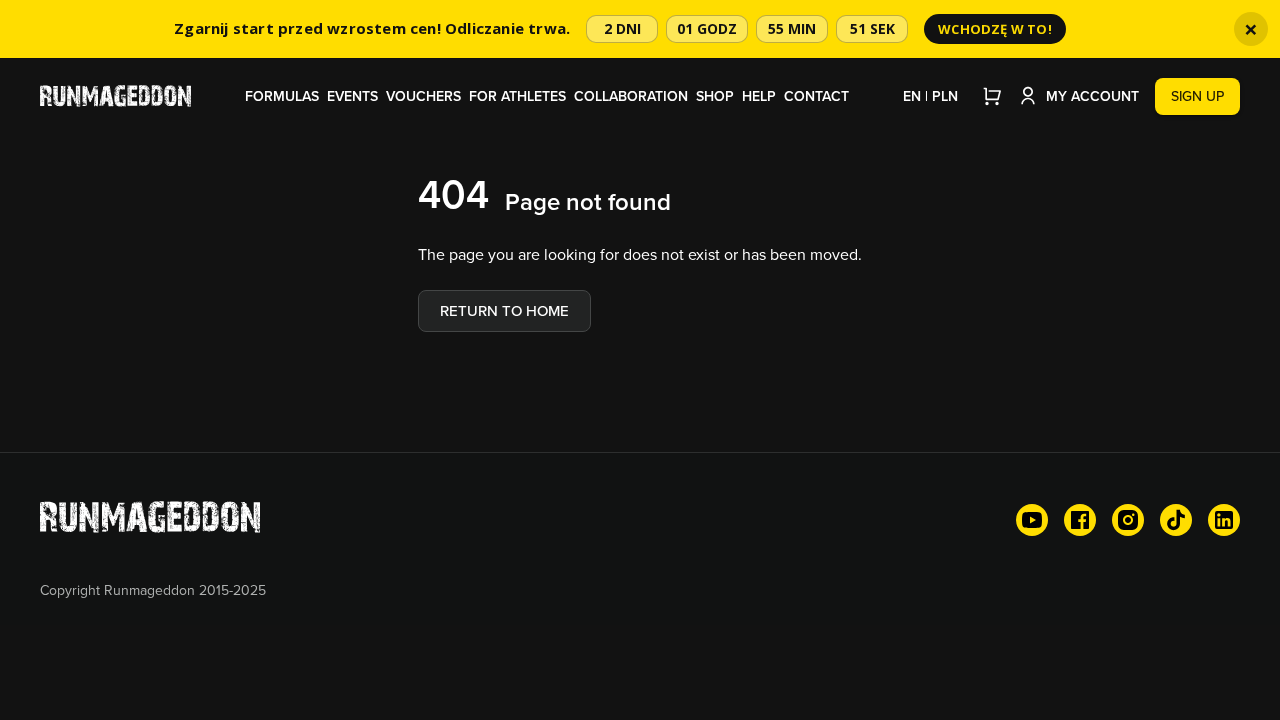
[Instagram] (1128, 520)
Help (759, 96)
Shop (715, 96)
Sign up (1197, 96)
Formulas (282, 96)
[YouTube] (1032, 520)
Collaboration (631, 96)
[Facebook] (1080, 520)
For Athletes (517, 96)
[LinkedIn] (1224, 520)
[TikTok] (1176, 520)
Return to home (504, 310)
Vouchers (423, 96)
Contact (816, 96)
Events (352, 96)
